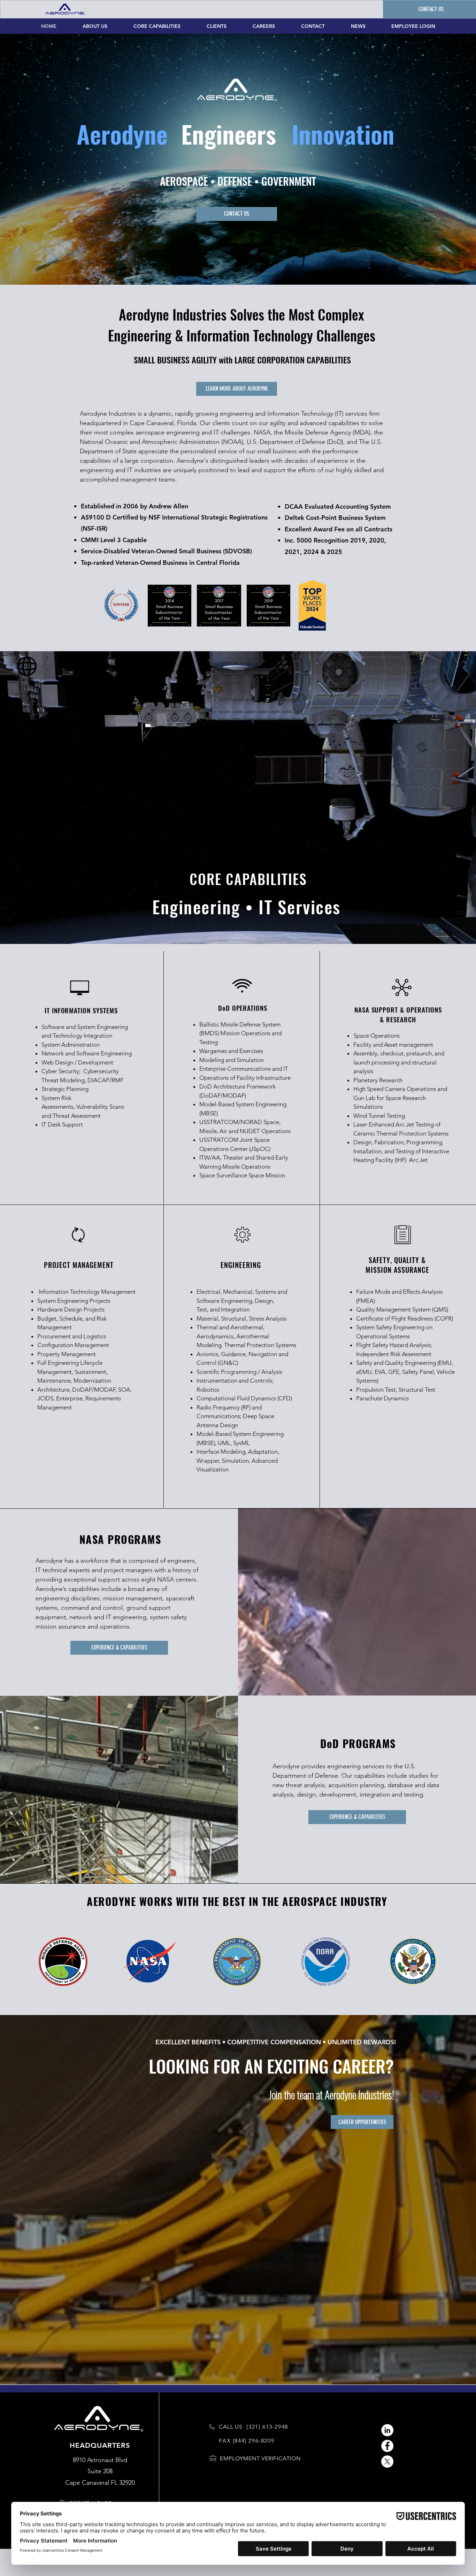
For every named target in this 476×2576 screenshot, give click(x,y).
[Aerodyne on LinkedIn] (387, 2430)
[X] (387, 2462)
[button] (260, 2458)
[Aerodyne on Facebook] (387, 2446)
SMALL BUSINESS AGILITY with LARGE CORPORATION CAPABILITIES (242, 360)
